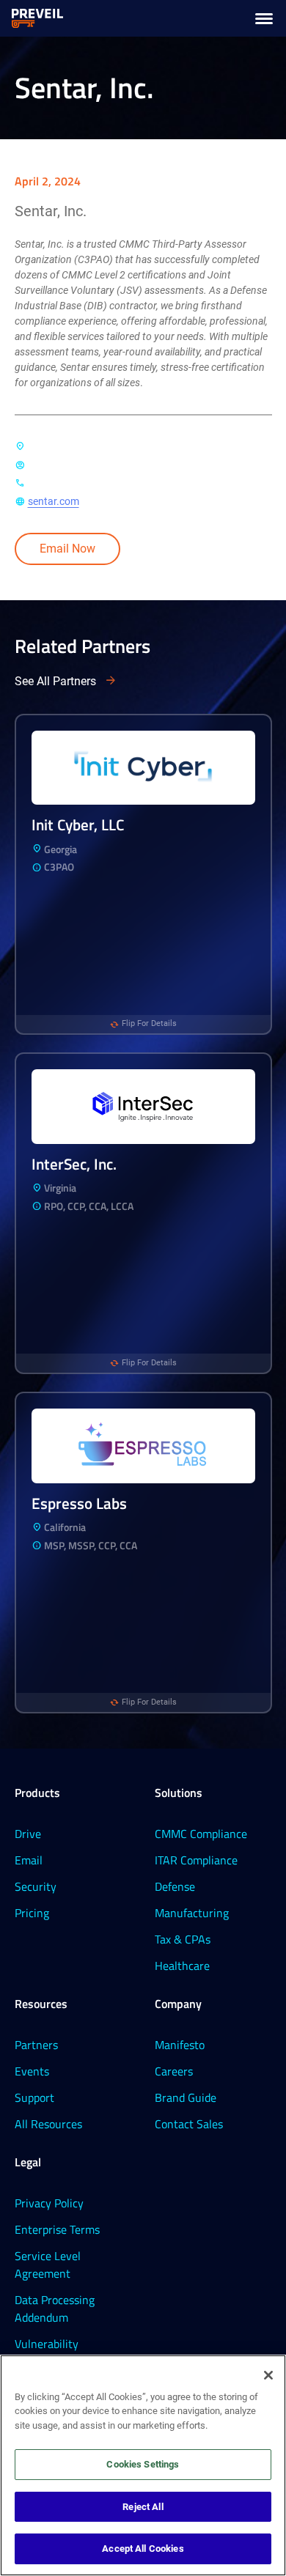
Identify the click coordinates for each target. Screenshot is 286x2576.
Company (178, 2004)
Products (37, 1793)
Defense (175, 1886)
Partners (36, 2045)
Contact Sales (189, 2124)
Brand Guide (186, 2097)
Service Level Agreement (48, 2265)
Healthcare (182, 1966)
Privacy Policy (49, 2203)
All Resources (48, 2124)
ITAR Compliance (196, 1860)
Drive (28, 1834)
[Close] (268, 2375)
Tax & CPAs (183, 1939)
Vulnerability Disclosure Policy (56, 2352)
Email (29, 1860)
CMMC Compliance (201, 1834)
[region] (143, 2465)
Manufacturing (192, 1913)
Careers (174, 2071)
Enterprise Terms (57, 2229)
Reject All (143, 2507)
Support (34, 2097)
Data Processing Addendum (55, 2309)
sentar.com (54, 501)
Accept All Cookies (143, 2549)
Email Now (67, 549)
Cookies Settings (143, 2464)
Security (36, 1886)
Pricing (32, 1913)
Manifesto (180, 2045)
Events (32, 2071)
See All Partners (55, 681)
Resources (41, 2004)
